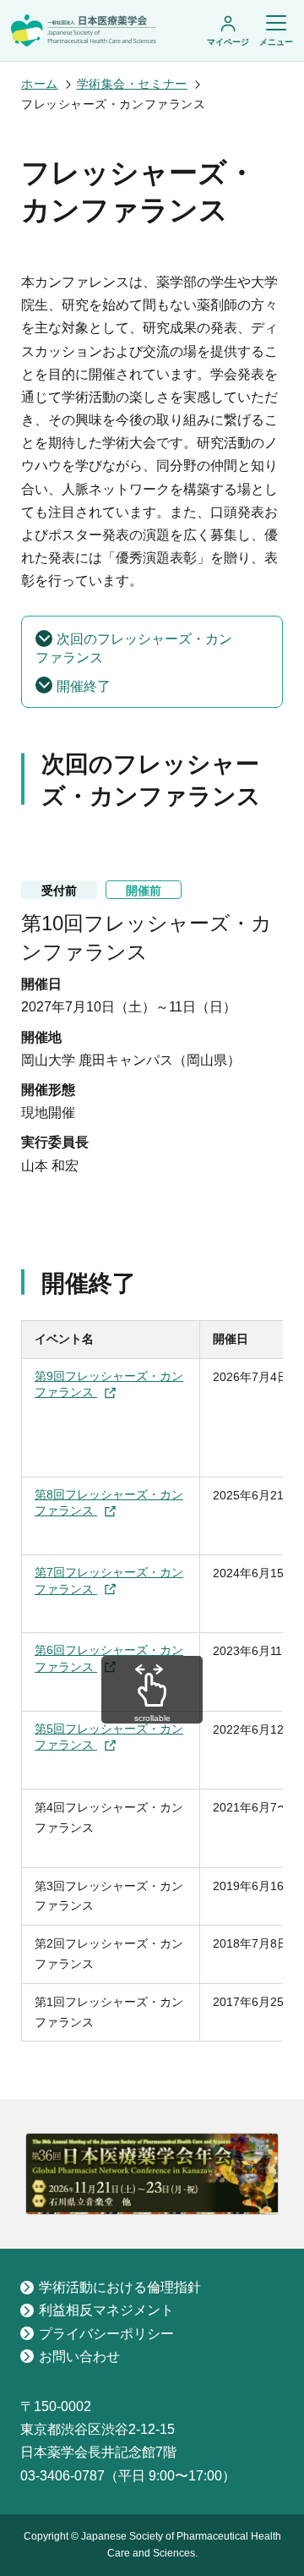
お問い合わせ (79, 2357)
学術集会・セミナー (132, 84)
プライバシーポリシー (106, 2334)
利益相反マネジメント (106, 2310)
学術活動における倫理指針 (120, 2287)
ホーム (40, 84)
